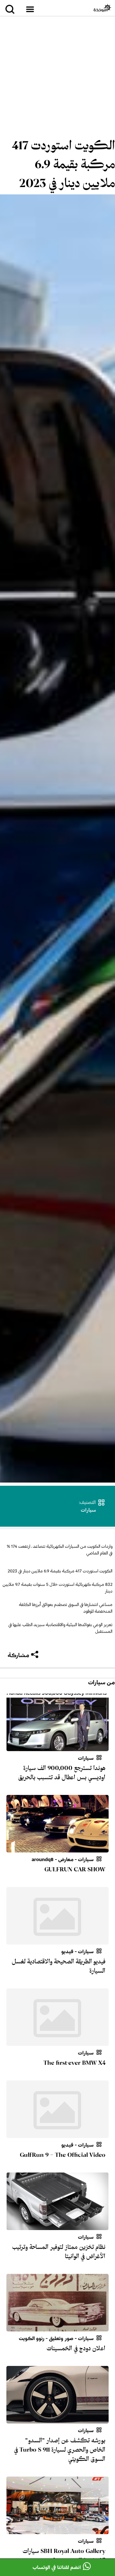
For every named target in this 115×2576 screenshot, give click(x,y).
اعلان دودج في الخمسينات (76, 2348)
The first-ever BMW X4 (74, 2063)
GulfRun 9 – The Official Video (63, 2155)
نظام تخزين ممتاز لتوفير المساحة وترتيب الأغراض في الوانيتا (59, 2252)
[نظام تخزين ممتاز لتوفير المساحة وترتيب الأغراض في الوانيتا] (57, 2226)
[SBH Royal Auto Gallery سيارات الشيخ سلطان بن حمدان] (57, 2530)
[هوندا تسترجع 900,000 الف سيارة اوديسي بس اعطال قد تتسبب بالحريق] (57, 1747)
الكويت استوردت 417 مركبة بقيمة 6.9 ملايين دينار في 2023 (63, 164)
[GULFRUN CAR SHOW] (57, 1849)
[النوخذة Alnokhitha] (102, 8)
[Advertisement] (57, 78)
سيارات (88, 1510)
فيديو (67, 1952)
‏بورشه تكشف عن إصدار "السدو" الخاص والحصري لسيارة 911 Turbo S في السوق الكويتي (60, 2450)
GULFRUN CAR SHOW (75, 1869)
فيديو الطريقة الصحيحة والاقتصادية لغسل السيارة (59, 1966)
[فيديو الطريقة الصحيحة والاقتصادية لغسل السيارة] (57, 1941)
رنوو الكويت (32, 2338)
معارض (66, 1860)
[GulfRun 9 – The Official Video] (57, 2134)
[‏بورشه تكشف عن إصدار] (57, 2420)
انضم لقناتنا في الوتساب (57, 2567)
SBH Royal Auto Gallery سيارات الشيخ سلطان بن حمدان (64, 2556)
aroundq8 (43, 1860)
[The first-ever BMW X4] (57, 2042)
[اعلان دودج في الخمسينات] (57, 2328)
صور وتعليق (61, 2338)
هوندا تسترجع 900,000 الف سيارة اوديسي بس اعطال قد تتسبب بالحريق (62, 1773)
